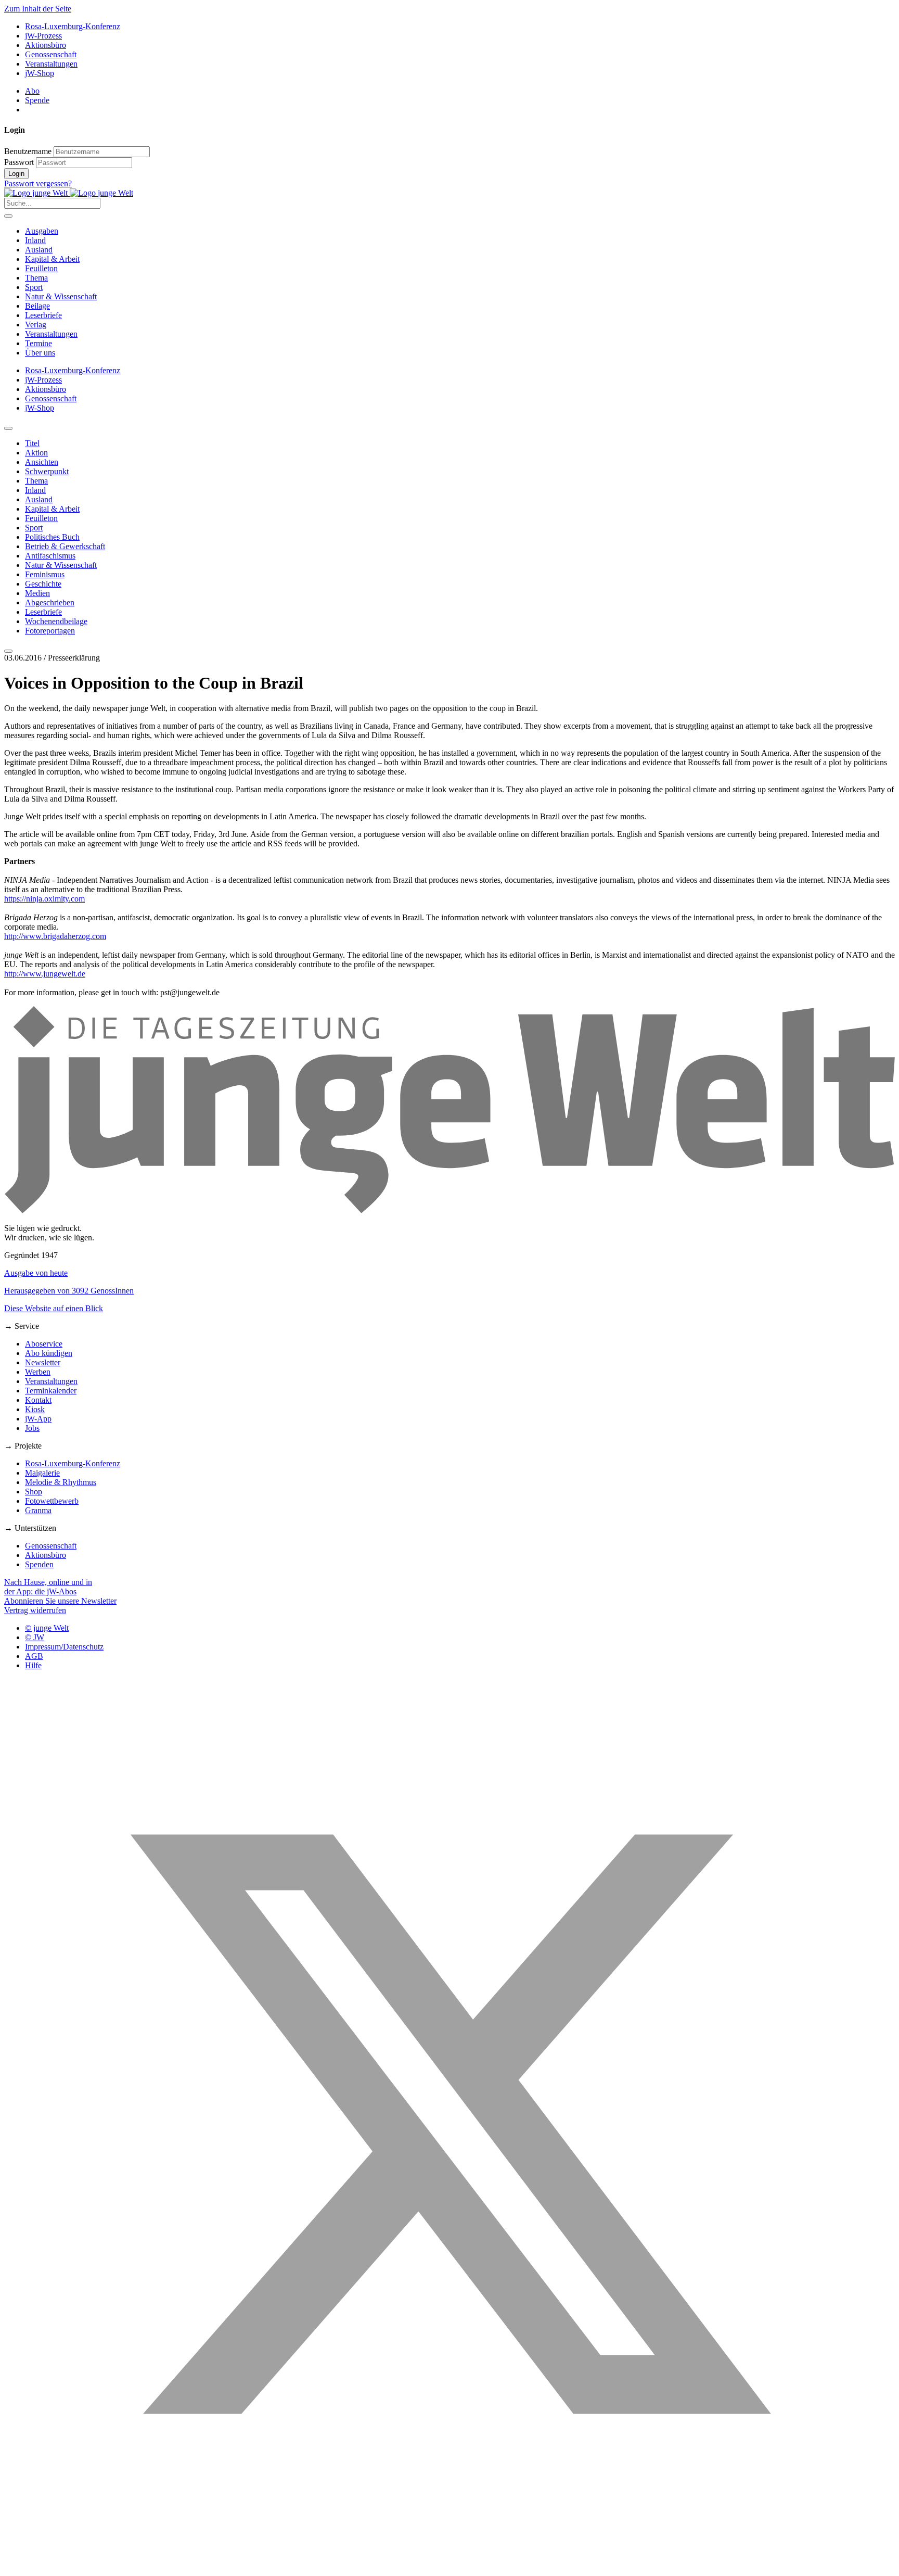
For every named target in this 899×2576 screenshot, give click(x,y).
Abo (32, 91)
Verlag (36, 325)
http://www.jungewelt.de (45, 974)
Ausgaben (42, 231)
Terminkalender (51, 1391)
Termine (38, 343)
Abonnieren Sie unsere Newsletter (60, 1601)
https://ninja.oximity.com (44, 899)
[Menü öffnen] (8, 216)
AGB (34, 1656)
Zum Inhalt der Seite (38, 9)
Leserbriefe (43, 315)
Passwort (19, 162)
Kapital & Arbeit (52, 259)
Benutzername (28, 151)
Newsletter (43, 1362)
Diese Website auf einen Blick (54, 1308)
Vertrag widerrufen (35, 1610)
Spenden (39, 1564)
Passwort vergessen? (38, 183)
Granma (38, 1510)
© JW (35, 1637)
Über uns (40, 353)
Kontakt (38, 1400)
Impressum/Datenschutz (64, 1647)
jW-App (38, 1419)
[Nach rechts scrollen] (8, 651)
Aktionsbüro (46, 45)
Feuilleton (41, 268)
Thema (36, 278)
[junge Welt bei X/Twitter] (449, 2567)
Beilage (37, 306)
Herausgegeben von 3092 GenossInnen (69, 1291)
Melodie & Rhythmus (61, 1482)
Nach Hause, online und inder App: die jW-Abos (48, 1587)
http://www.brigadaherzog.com (55, 936)
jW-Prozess (43, 36)
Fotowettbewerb (52, 1501)
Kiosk (35, 1409)
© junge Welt (47, 1628)
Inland (35, 240)
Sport (34, 287)
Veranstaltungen (51, 64)
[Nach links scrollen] (8, 428)
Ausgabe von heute (36, 1273)
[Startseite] (69, 193)
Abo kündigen (49, 1353)
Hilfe (33, 1665)
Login (16, 174)
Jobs (32, 1428)
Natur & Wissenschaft (61, 296)
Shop (34, 1492)
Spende (37, 100)
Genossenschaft (51, 54)
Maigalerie (42, 1473)
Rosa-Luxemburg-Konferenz (73, 26)
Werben (38, 1372)
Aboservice (44, 1344)
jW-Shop (40, 73)
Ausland (39, 250)
